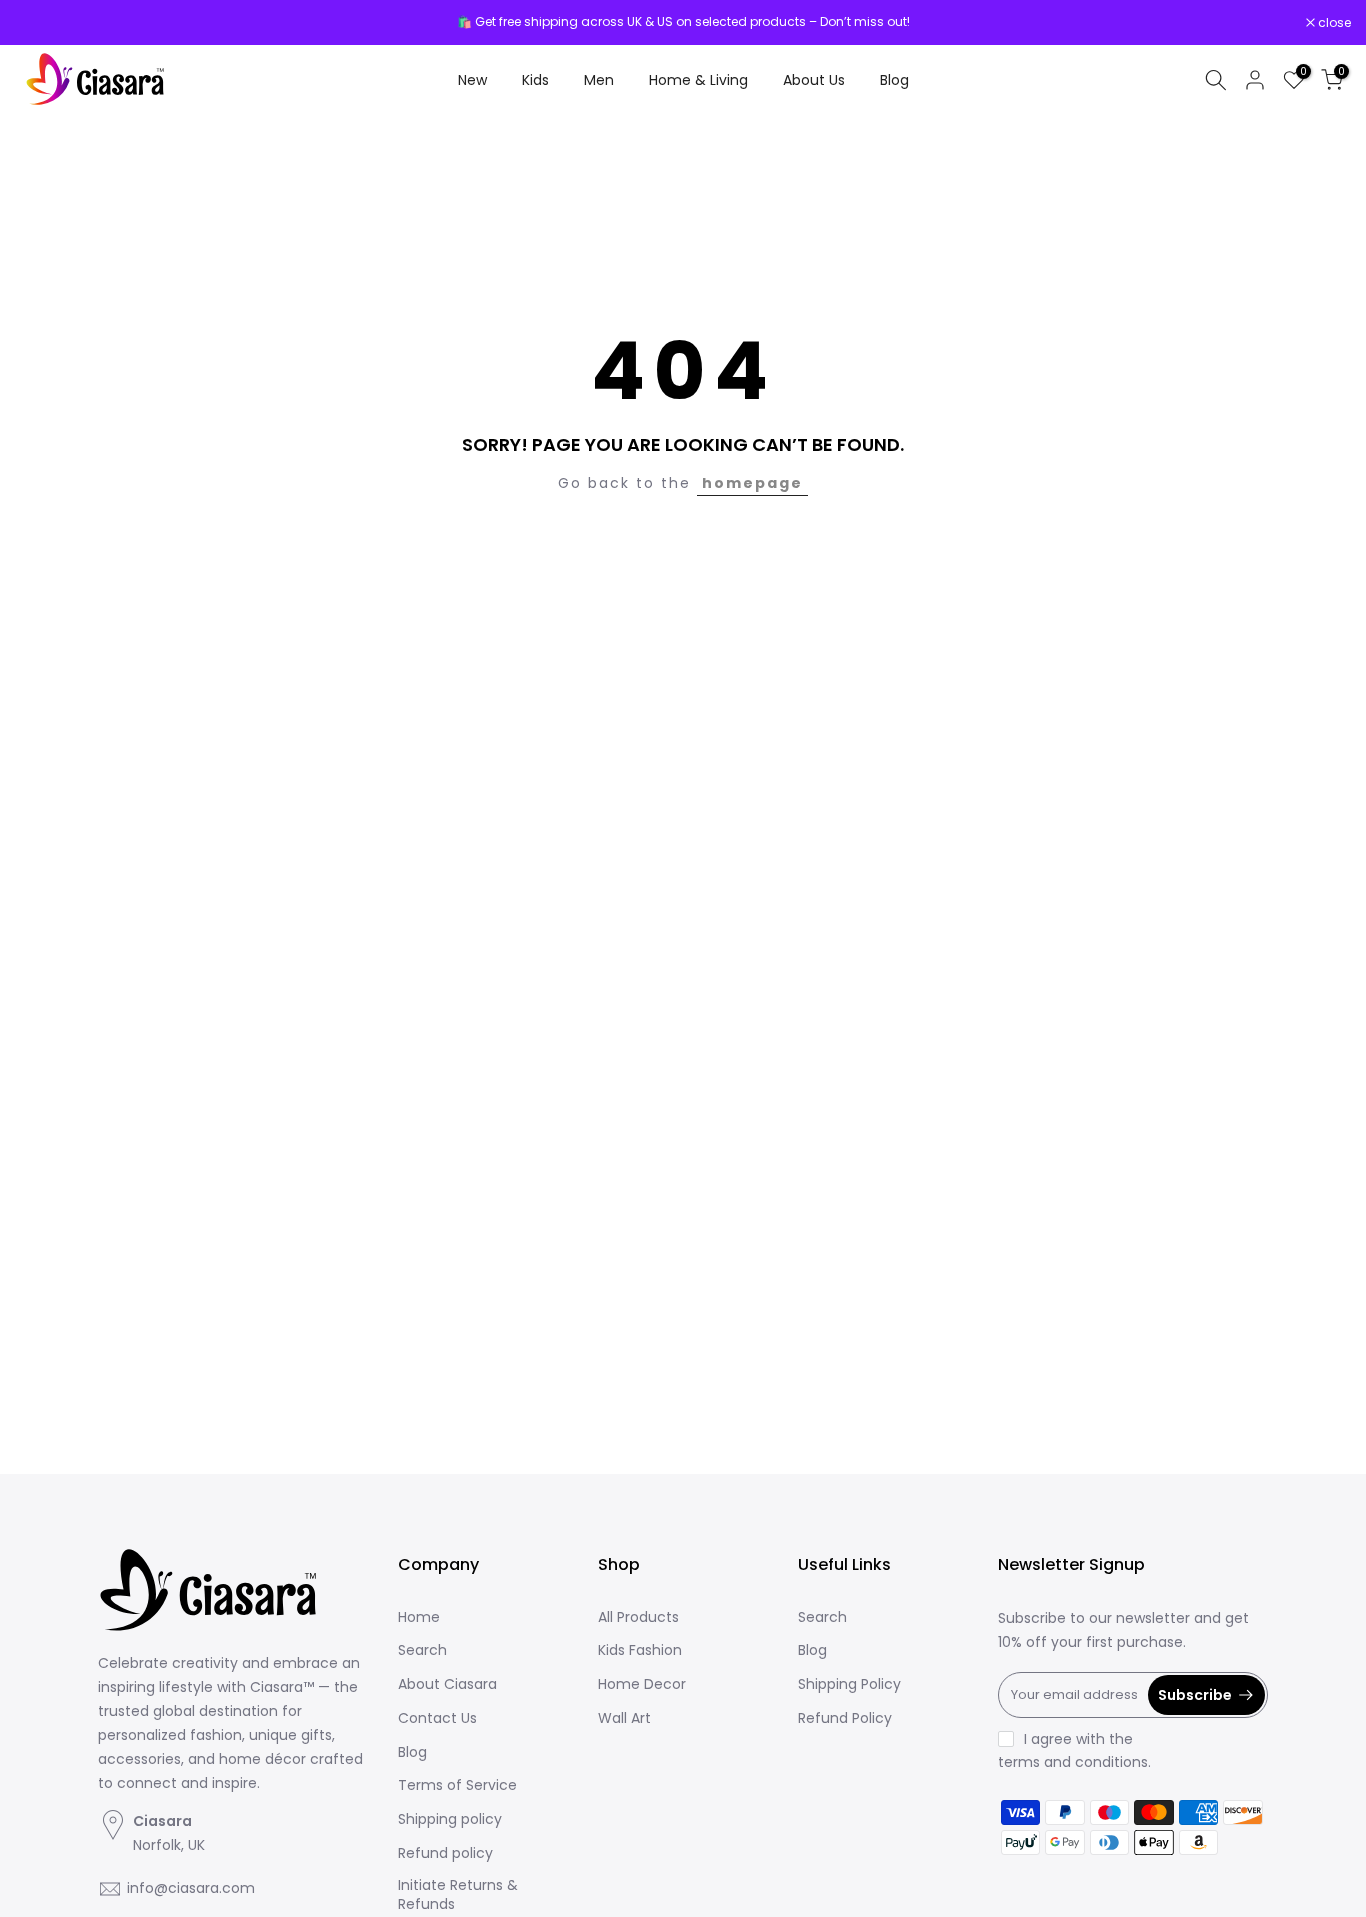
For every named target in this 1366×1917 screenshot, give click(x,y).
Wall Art (624, 1718)
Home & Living (698, 80)
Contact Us (437, 1718)
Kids (535, 80)
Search (422, 1650)
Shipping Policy (849, 1684)
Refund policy (445, 1853)
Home (419, 1617)
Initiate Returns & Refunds (458, 1895)
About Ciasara (447, 1684)
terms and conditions (1073, 1762)
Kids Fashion (640, 1650)
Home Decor (642, 1684)
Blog (894, 80)
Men (599, 80)
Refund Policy (845, 1718)
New (472, 80)
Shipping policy (450, 1819)
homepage (752, 483)
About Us (814, 80)
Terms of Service (457, 1785)
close (42, 23)
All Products (638, 1617)
